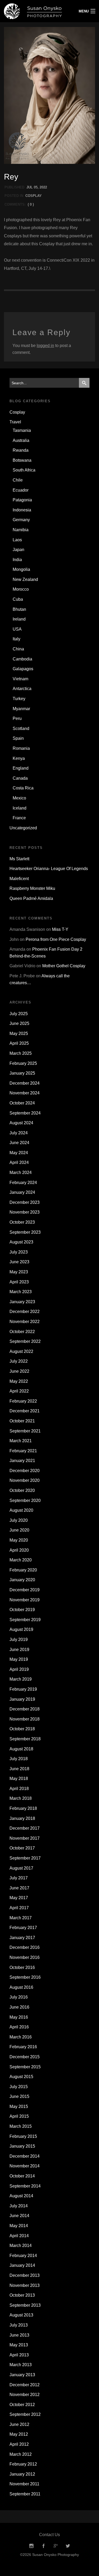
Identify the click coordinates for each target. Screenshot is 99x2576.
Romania (21, 748)
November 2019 (25, 1600)
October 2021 (22, 1421)
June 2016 (19, 2007)
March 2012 (21, 2454)
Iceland (20, 808)
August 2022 (21, 1351)
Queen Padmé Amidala (31, 898)
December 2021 (25, 1411)
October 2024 (22, 1103)
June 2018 (19, 1769)
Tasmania (22, 430)
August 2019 (21, 1629)
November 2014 (25, 2166)
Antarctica (22, 689)
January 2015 (22, 2146)
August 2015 (21, 2077)
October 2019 (22, 1610)
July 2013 (19, 2325)
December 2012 (25, 2385)
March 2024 (21, 1173)
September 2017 (25, 1858)
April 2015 (19, 2116)
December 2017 (25, 1828)
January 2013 (22, 2375)
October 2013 (22, 2295)
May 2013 (19, 2345)
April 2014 (19, 2236)
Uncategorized (23, 828)
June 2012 (19, 2424)
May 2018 (19, 1779)
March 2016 (21, 2037)
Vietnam (20, 679)
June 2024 (19, 1143)
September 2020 (25, 1500)
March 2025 (21, 1053)
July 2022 (19, 1361)
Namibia (21, 530)
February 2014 (23, 2256)
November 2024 (25, 1093)
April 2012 (19, 2444)
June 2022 (19, 1371)
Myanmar (21, 709)
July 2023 (19, 1252)
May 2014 (19, 2226)
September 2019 (25, 1620)
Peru (17, 718)
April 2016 (19, 2027)
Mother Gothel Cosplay (64, 966)
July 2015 (19, 2087)
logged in (45, 346)
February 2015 (23, 2136)
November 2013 (25, 2285)
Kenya (19, 758)
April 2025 (19, 1043)
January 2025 (22, 1073)
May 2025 (19, 1033)
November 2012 (25, 2395)
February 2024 (23, 1183)
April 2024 (19, 1162)
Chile (18, 480)
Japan (18, 550)
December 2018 (25, 1709)
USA (17, 629)
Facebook (44, 2546)
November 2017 (25, 1838)
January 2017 (22, 1938)
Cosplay (34, 196)
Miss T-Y (60, 929)
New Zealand (25, 579)
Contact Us (49, 2535)
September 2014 (25, 2186)
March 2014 (21, 2246)
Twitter (68, 2546)
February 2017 (23, 1928)
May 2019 (19, 1659)
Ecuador (21, 490)
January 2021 (22, 1461)
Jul (30, 187)
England (21, 768)
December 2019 (25, 1590)
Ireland (19, 619)
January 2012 (22, 2474)
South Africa (24, 470)
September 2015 (25, 2067)
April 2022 (19, 1391)
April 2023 (19, 1282)
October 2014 (22, 2176)
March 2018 (21, 1798)
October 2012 (22, 2405)
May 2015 (19, 2106)
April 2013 (19, 2355)
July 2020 (19, 1520)
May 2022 (19, 1381)
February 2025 (23, 1063)
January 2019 (22, 1699)
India (17, 560)
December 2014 (25, 2156)
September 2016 (25, 1977)
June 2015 (19, 2096)
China (18, 649)
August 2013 (21, 2315)
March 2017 (21, 1918)
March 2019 (21, 1679)
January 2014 (22, 2265)
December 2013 (25, 2275)
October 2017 (22, 1848)
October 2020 (22, 1490)
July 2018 (19, 1759)
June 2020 (19, 1530)
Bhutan (19, 609)
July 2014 (19, 2206)
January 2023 (22, 1302)
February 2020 (23, 1570)
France (19, 818)
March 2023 (21, 1292)
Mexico (19, 798)
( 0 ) (31, 204)
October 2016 (22, 1967)
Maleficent (19, 879)
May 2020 (19, 1540)
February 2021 (23, 1451)
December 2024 (25, 1083)
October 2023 (22, 1222)
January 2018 (22, 1818)
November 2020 (25, 1480)
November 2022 (25, 1322)
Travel (15, 422)
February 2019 (23, 1689)
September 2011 (25, 2494)
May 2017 (19, 1898)
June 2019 (19, 1650)
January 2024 (22, 1192)
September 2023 (25, 1232)
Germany (21, 520)
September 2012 (25, 2414)
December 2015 (25, 2057)
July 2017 (19, 1878)
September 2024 (25, 1113)
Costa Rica (23, 788)
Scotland (21, 729)
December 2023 (25, 1202)
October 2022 (22, 1332)
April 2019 (19, 1669)
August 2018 (21, 1749)
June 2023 (19, 1262)
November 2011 (24, 2484)
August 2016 (21, 1987)
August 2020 (21, 1510)
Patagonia (22, 500)
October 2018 (22, 1729)
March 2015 (21, 2126)
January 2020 (22, 1580)
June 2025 (19, 1023)
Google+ (56, 2546)
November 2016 (25, 1957)
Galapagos (23, 669)
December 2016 (25, 1947)
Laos (17, 540)
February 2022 (23, 1401)
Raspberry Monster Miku (32, 888)
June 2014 (19, 2216)
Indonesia (22, 510)
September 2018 (25, 1739)
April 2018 (19, 1789)
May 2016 (19, 2017)
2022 (43, 187)
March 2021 (21, 1441)
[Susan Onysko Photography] (37, 11)
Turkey (19, 699)
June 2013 (19, 2335)
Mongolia (21, 569)
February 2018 (23, 1808)
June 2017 (19, 1888)
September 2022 (25, 1341)
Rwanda (21, 450)
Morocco (21, 589)
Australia (21, 440)
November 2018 (25, 1719)
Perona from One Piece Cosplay (56, 939)
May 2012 (19, 2434)
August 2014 (21, 2196)
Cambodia (22, 659)
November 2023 (25, 1212)
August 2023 (21, 1242)
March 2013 (21, 2365)
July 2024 (19, 1133)
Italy (16, 639)
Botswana (22, 460)
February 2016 (23, 2047)
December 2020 (25, 1471)
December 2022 (25, 1312)
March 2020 (21, 1560)
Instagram (31, 2546)
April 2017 (19, 1908)
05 (36, 187)
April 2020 (19, 1550)
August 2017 (21, 1868)
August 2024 (21, 1123)
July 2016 (19, 1997)
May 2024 (19, 1153)
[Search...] (84, 383)
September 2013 (25, 2305)
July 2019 (19, 1640)
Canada (20, 778)
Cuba (18, 599)
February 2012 (23, 2464)
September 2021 (25, 1431)
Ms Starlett (19, 859)
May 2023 (19, 1272)
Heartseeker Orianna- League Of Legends (49, 869)
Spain (18, 738)
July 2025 (19, 1014)
